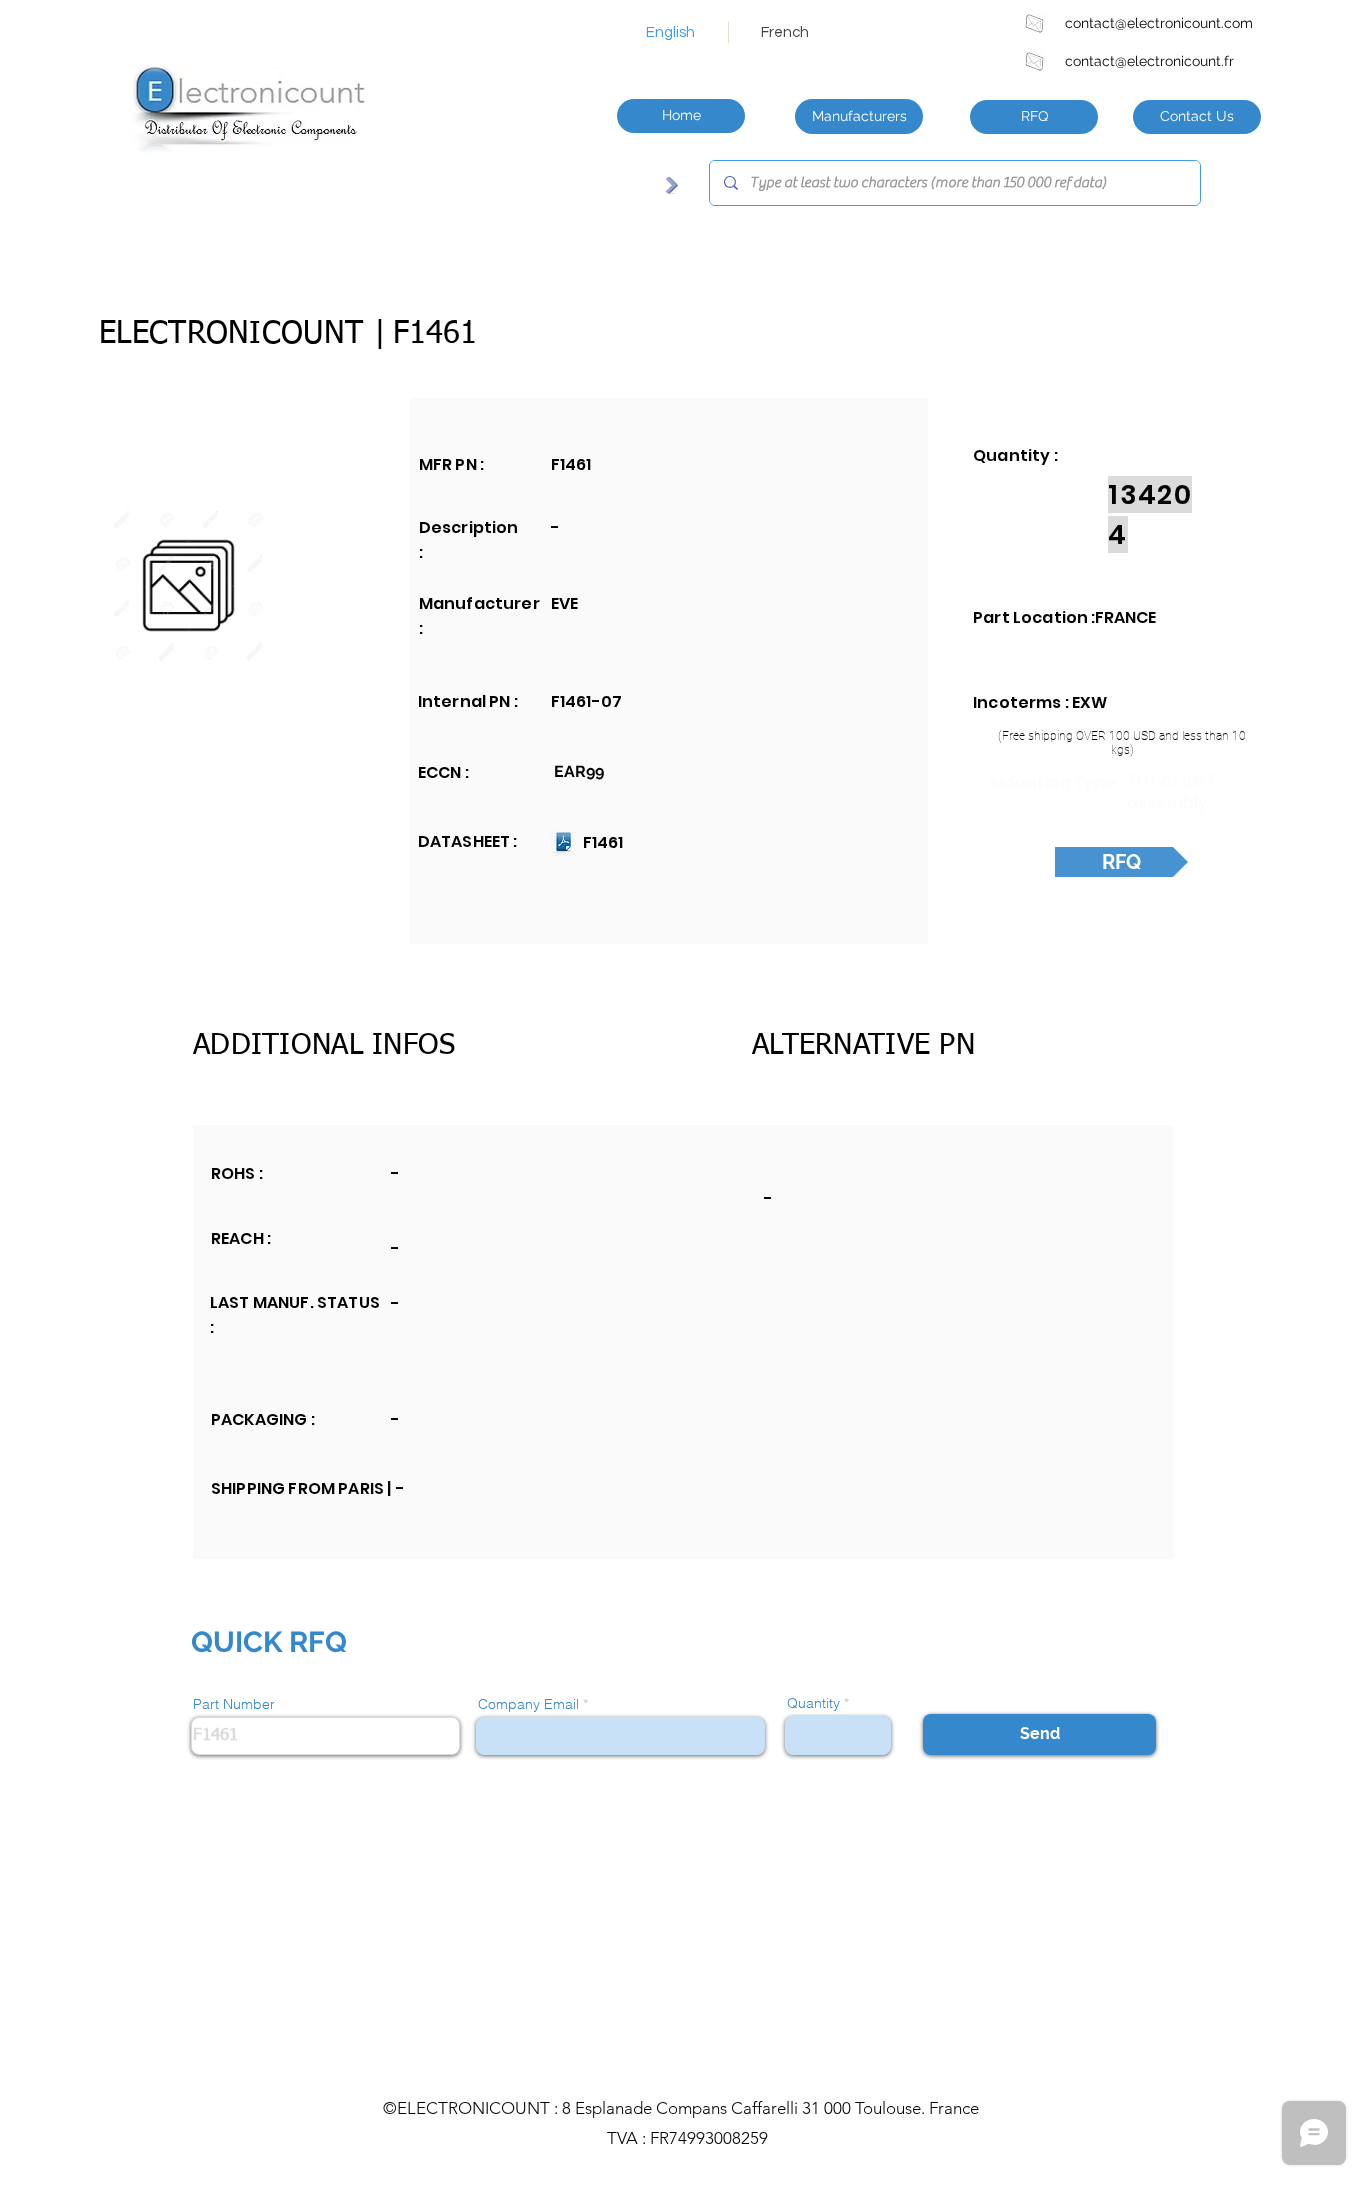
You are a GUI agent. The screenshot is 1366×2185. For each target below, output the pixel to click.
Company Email (528, 1704)
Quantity (813, 1703)
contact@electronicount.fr (1149, 61)
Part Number (234, 1704)
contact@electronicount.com (1159, 23)
